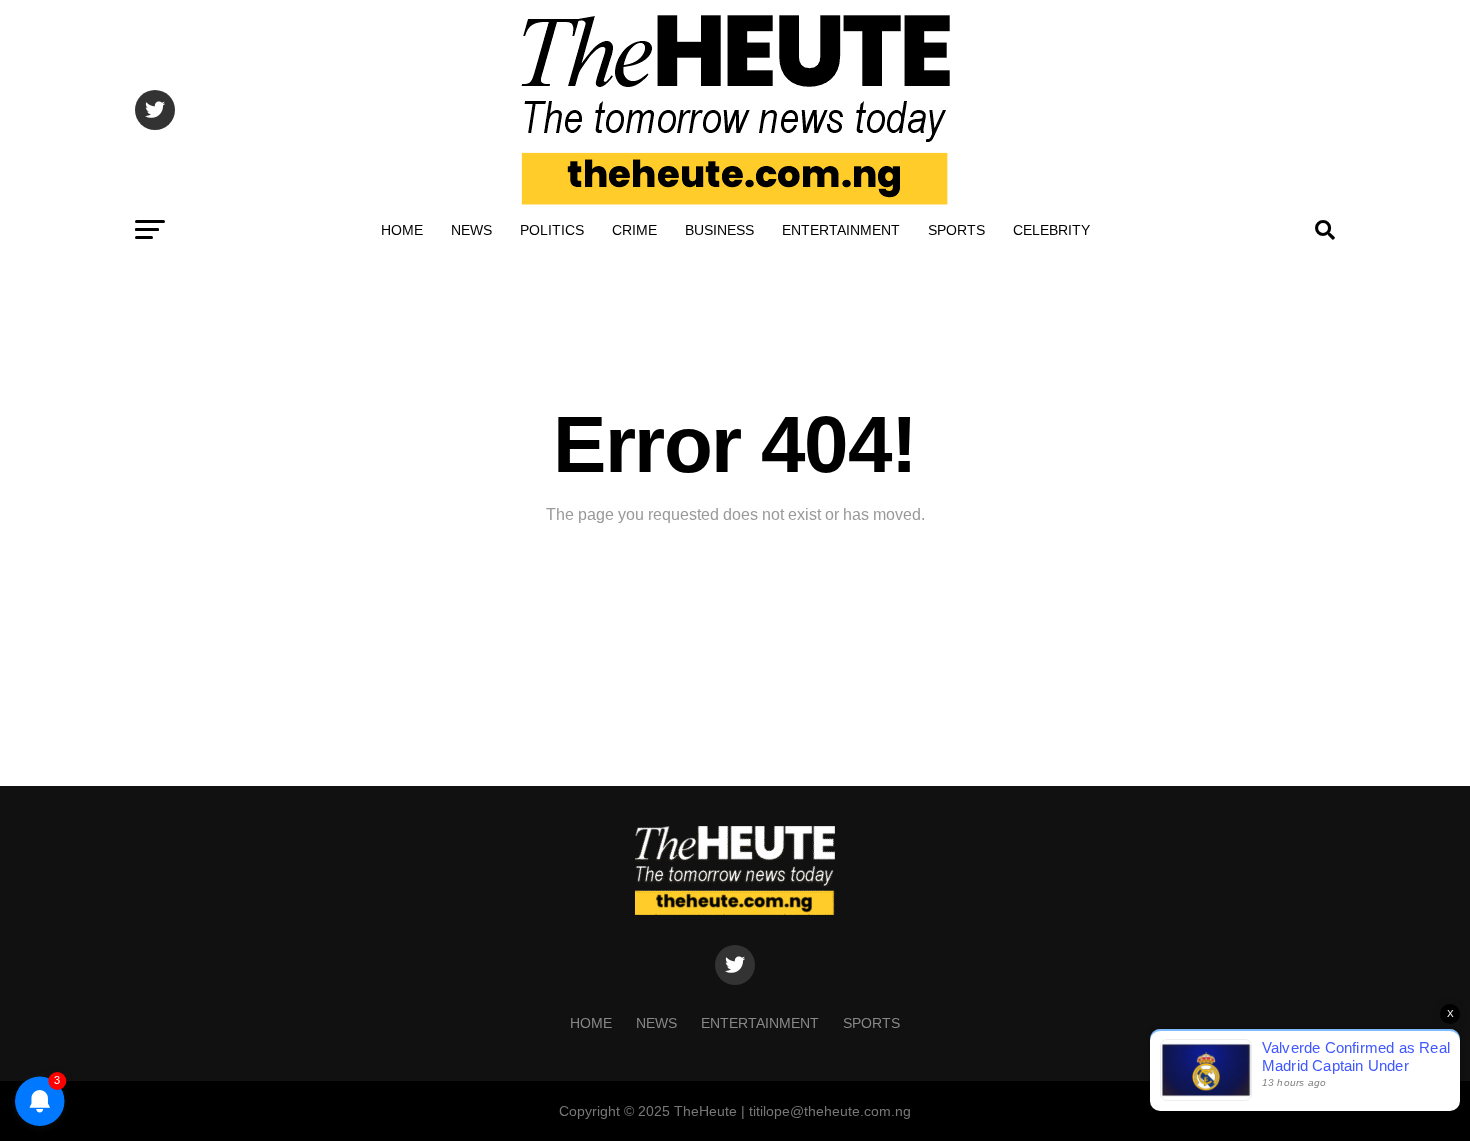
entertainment (841, 230)
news (471, 230)
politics (552, 230)
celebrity (1051, 230)
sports (956, 230)
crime (634, 230)
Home (402, 230)
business (719, 230)
